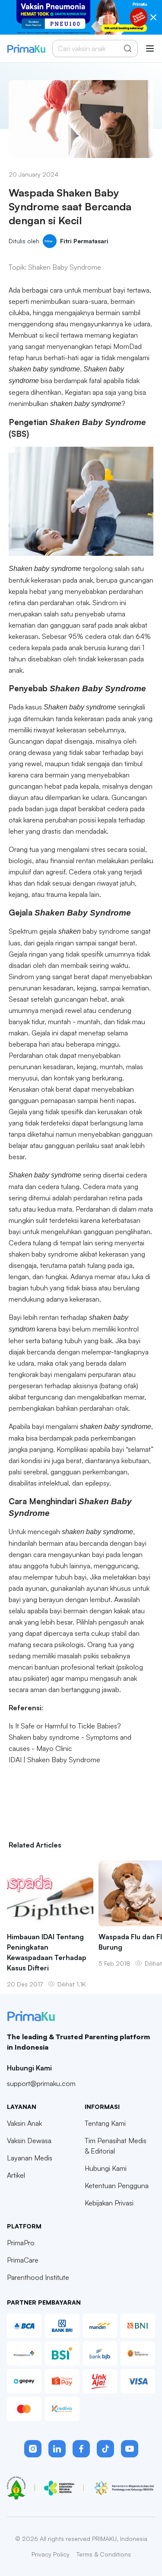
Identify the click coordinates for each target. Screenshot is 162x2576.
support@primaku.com (41, 2083)
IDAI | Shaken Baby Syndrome (54, 1760)
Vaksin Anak (24, 2123)
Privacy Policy (51, 2554)
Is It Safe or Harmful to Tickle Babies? (65, 1726)
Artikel (16, 2175)
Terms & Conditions (104, 2554)
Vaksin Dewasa (29, 2141)
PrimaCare (23, 2260)
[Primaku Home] (26, 49)
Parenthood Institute (38, 2277)
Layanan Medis (30, 2158)
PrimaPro (21, 2243)
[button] (33, 2449)
